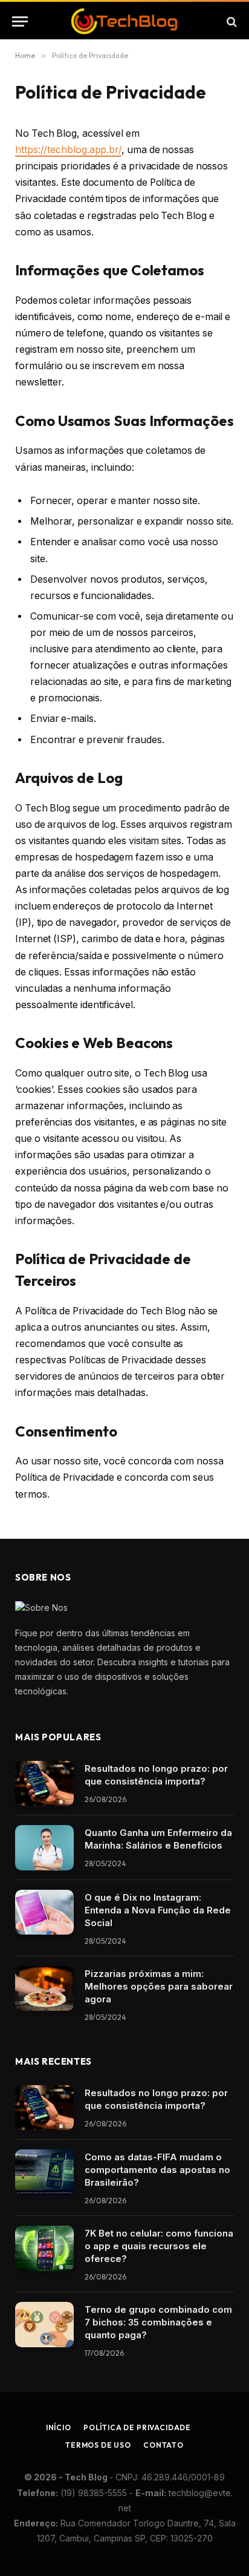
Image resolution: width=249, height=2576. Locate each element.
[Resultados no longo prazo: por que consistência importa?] (44, 1784)
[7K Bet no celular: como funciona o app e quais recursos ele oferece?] (44, 2248)
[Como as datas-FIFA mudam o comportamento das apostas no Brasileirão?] (44, 2172)
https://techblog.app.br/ (68, 150)
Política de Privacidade (137, 2427)
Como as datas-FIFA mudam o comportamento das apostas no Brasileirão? (157, 2170)
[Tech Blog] (124, 21)
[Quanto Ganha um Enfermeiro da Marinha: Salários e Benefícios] (44, 1848)
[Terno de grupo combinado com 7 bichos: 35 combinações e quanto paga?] (44, 2325)
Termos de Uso (98, 2445)
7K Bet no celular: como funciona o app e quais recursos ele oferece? (159, 2246)
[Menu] (20, 21)
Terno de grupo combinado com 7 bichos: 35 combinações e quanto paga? (158, 2322)
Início (59, 2427)
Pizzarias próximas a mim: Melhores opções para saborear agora (159, 1986)
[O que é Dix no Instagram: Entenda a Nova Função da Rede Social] (44, 1912)
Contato (163, 2445)
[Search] (231, 21)
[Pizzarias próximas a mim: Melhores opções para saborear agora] (44, 1989)
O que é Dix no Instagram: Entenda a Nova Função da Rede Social (158, 1910)
